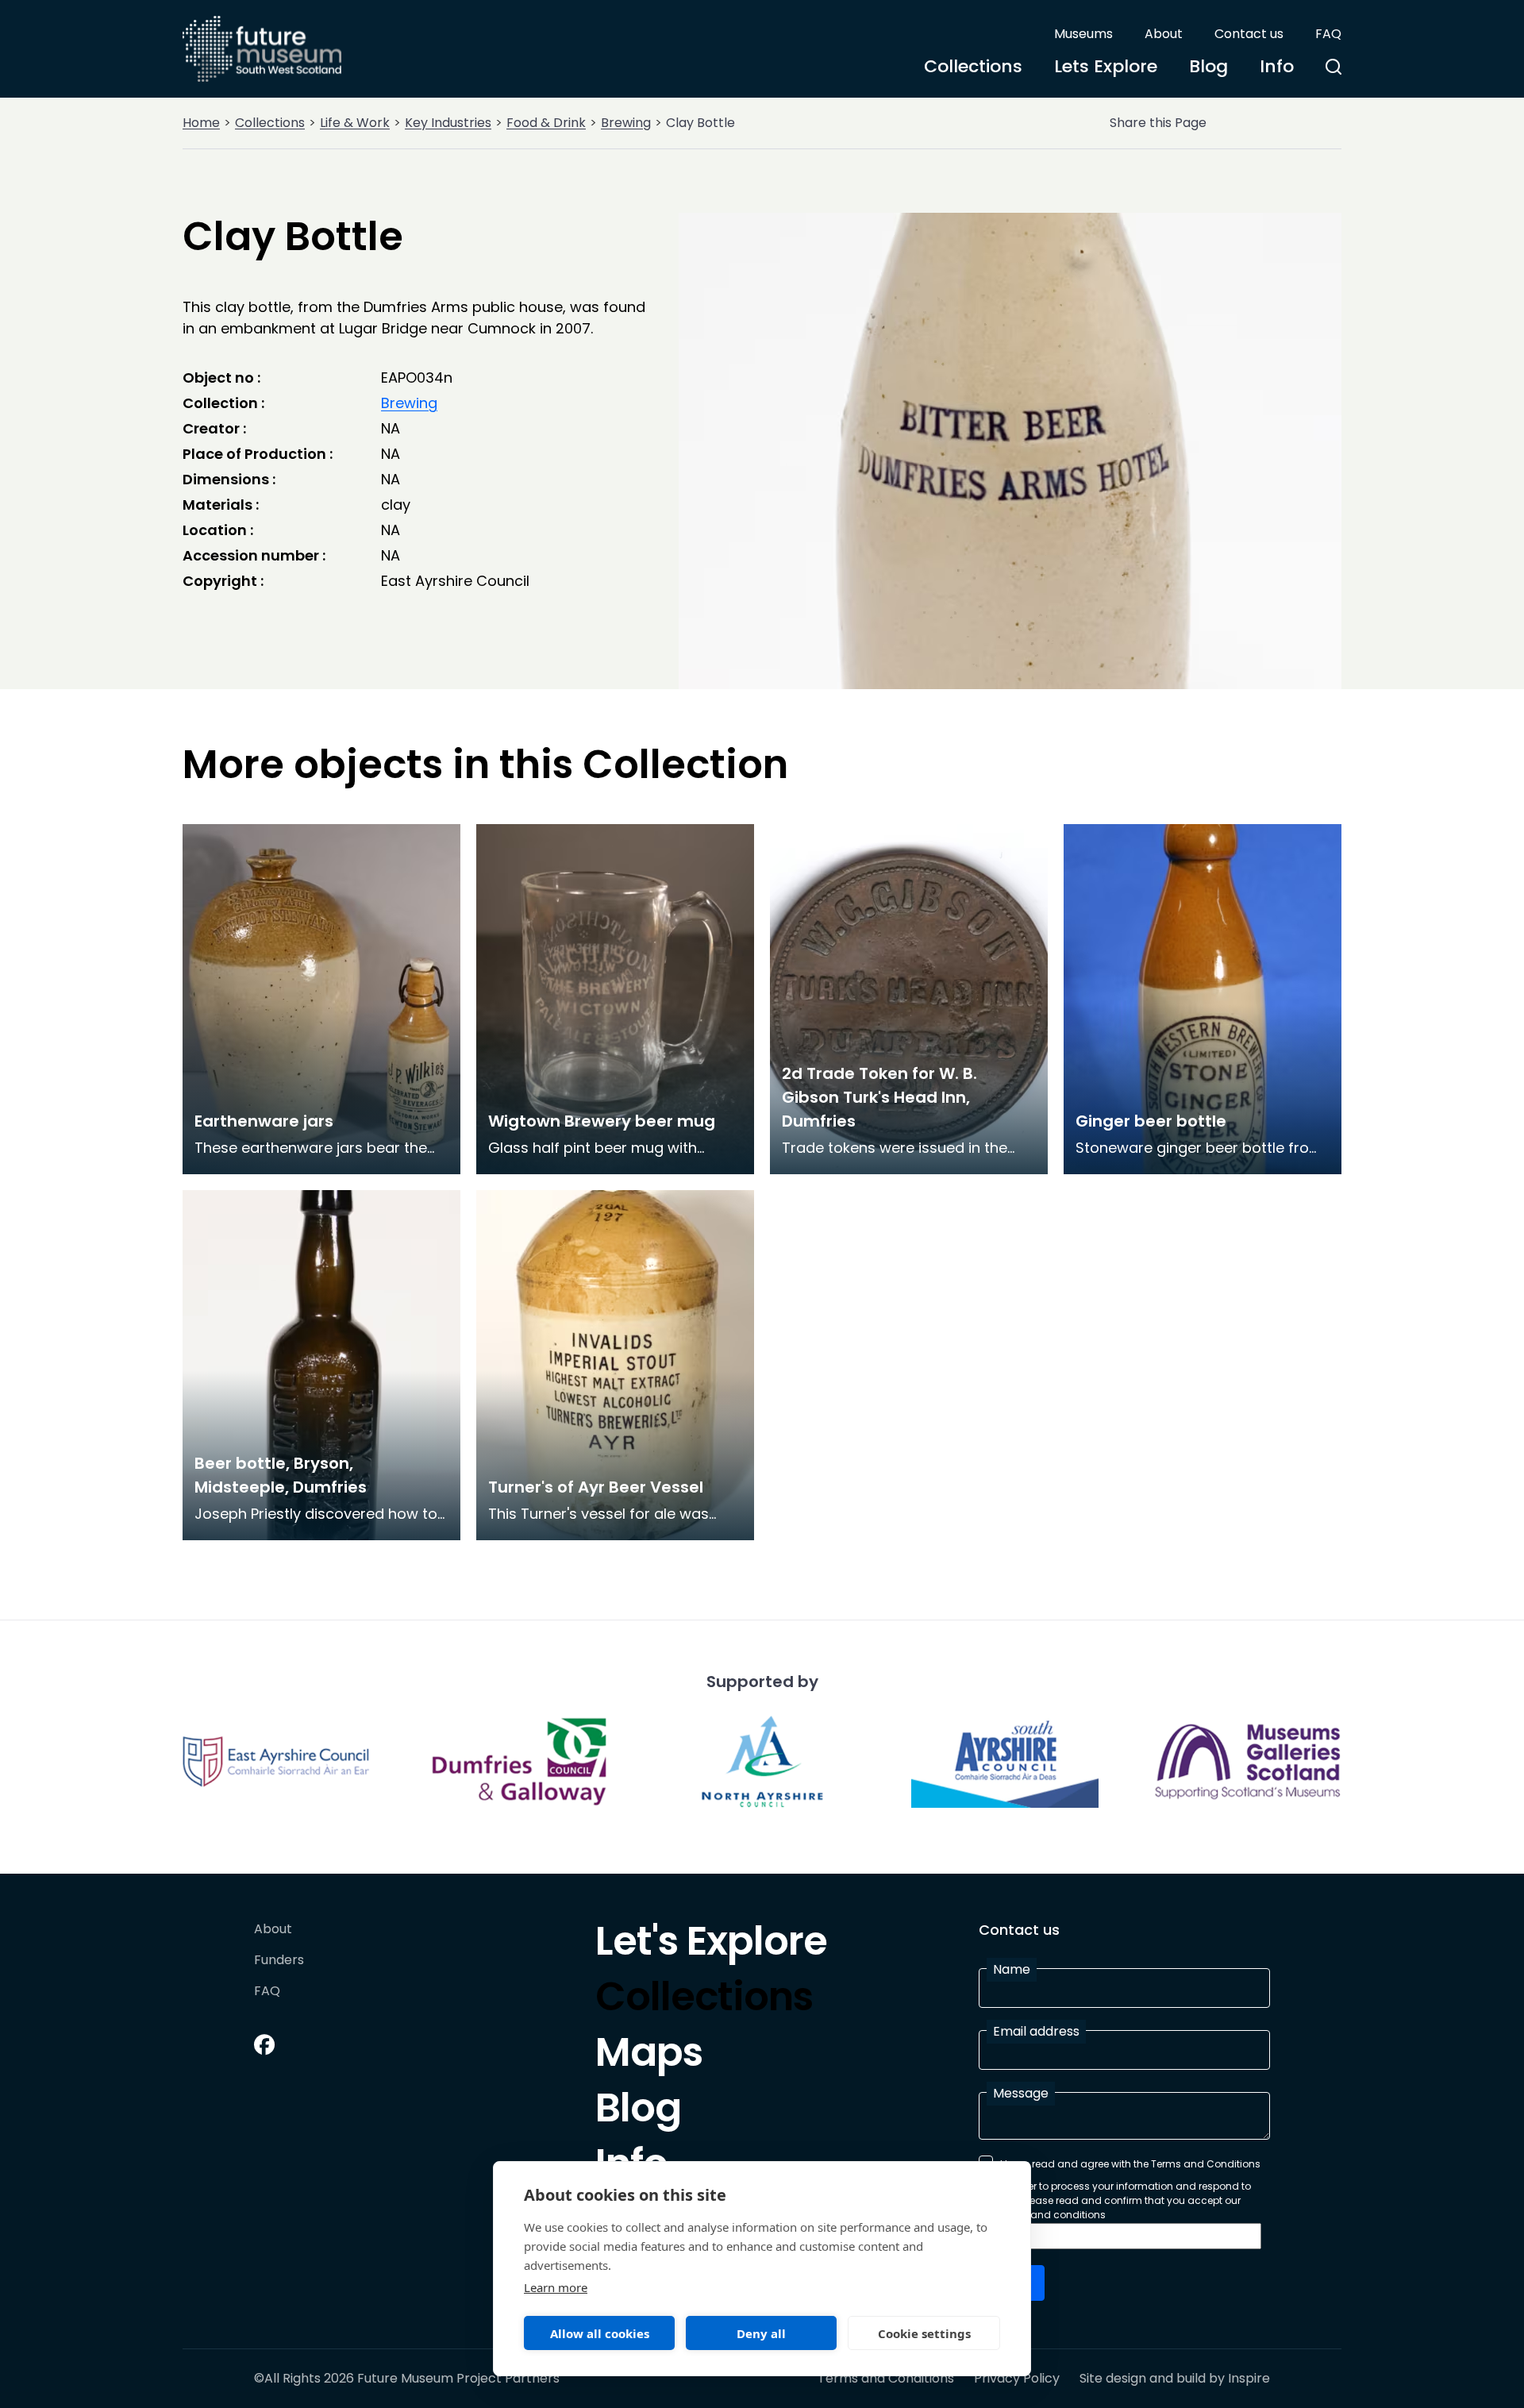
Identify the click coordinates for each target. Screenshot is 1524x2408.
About (1164, 34)
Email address (1036, 2031)
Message (1021, 2093)
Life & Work (355, 123)
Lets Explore (1106, 66)
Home (201, 123)
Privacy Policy (1017, 2379)
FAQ (1328, 34)
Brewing (626, 123)
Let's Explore (711, 1945)
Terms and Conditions (886, 2379)
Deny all (761, 2333)
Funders (279, 1961)
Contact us (1249, 34)
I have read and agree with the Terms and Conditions (1130, 2164)
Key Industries (448, 123)
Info (1277, 66)
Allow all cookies (600, 2333)
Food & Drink (546, 123)
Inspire (1249, 2378)
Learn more (556, 2287)
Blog (1208, 66)
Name (1012, 1969)
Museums (1083, 34)
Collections (973, 66)
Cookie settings (924, 2333)
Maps (649, 2056)
